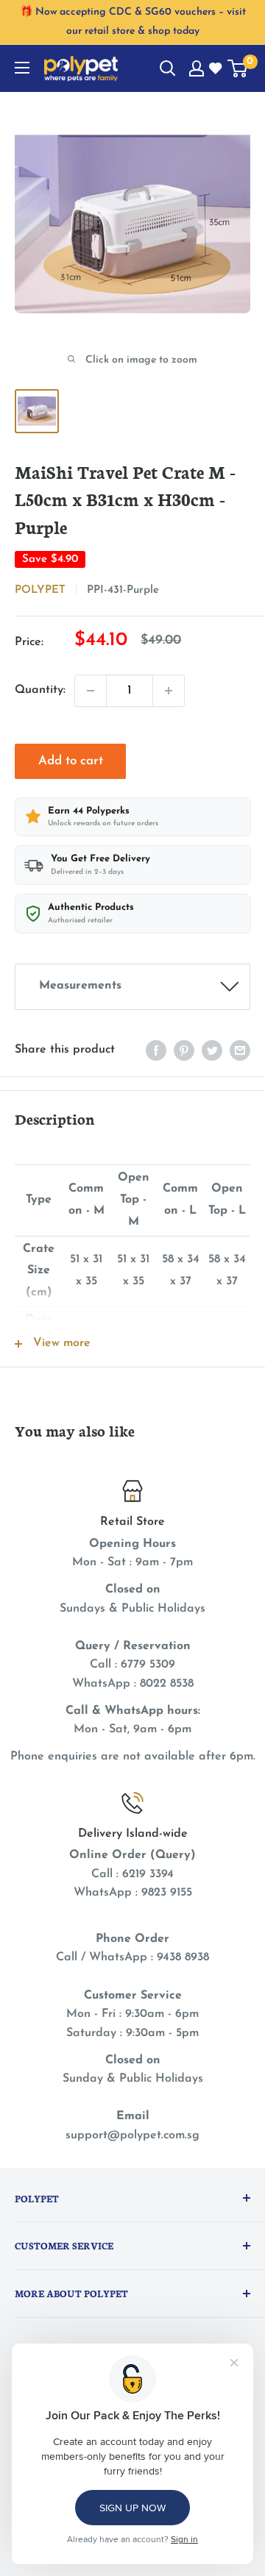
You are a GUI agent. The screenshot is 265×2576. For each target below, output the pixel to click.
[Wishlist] (216, 69)
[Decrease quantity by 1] (91, 691)
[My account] (197, 68)
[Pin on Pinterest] (184, 1050)
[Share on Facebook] (156, 1050)
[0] (238, 68)
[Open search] (168, 68)
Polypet (40, 590)
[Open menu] (22, 68)
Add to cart (71, 761)
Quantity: (40, 690)
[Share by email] (240, 1050)
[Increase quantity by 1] (169, 691)
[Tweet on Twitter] (212, 1050)
